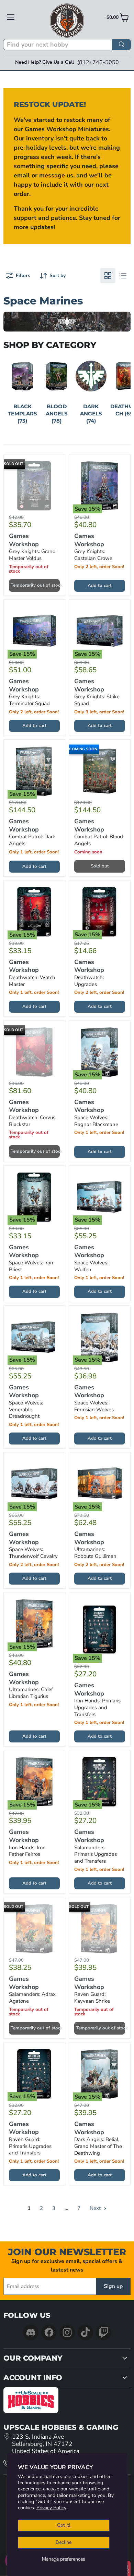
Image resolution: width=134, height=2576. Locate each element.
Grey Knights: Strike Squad (97, 700)
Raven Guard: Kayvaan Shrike (92, 1998)
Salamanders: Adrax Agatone (32, 1998)
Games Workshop (24, 540)
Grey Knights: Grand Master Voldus (32, 555)
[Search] (122, 45)
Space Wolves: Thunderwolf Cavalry (33, 1553)
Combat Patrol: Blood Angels (99, 840)
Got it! (64, 2525)
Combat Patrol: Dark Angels (32, 840)
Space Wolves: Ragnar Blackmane (96, 1121)
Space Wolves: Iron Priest (31, 1266)
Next (96, 2208)
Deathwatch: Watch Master (32, 981)
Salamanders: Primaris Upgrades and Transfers (96, 1854)
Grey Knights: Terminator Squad (29, 700)
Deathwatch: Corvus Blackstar (32, 1121)
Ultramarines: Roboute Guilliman (95, 1553)
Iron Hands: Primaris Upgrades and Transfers (97, 1707)
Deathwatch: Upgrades (89, 981)
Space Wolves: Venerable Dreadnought (26, 1409)
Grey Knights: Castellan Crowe (93, 555)
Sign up (113, 2286)
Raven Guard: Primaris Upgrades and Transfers (30, 2146)
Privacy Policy (51, 2508)
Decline (64, 2542)
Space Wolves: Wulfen (91, 1266)
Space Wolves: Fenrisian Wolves (94, 1406)
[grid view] (108, 276)
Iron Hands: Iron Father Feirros (27, 1851)
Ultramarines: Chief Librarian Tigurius (31, 1693)
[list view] (123, 276)
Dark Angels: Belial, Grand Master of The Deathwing (98, 2146)
